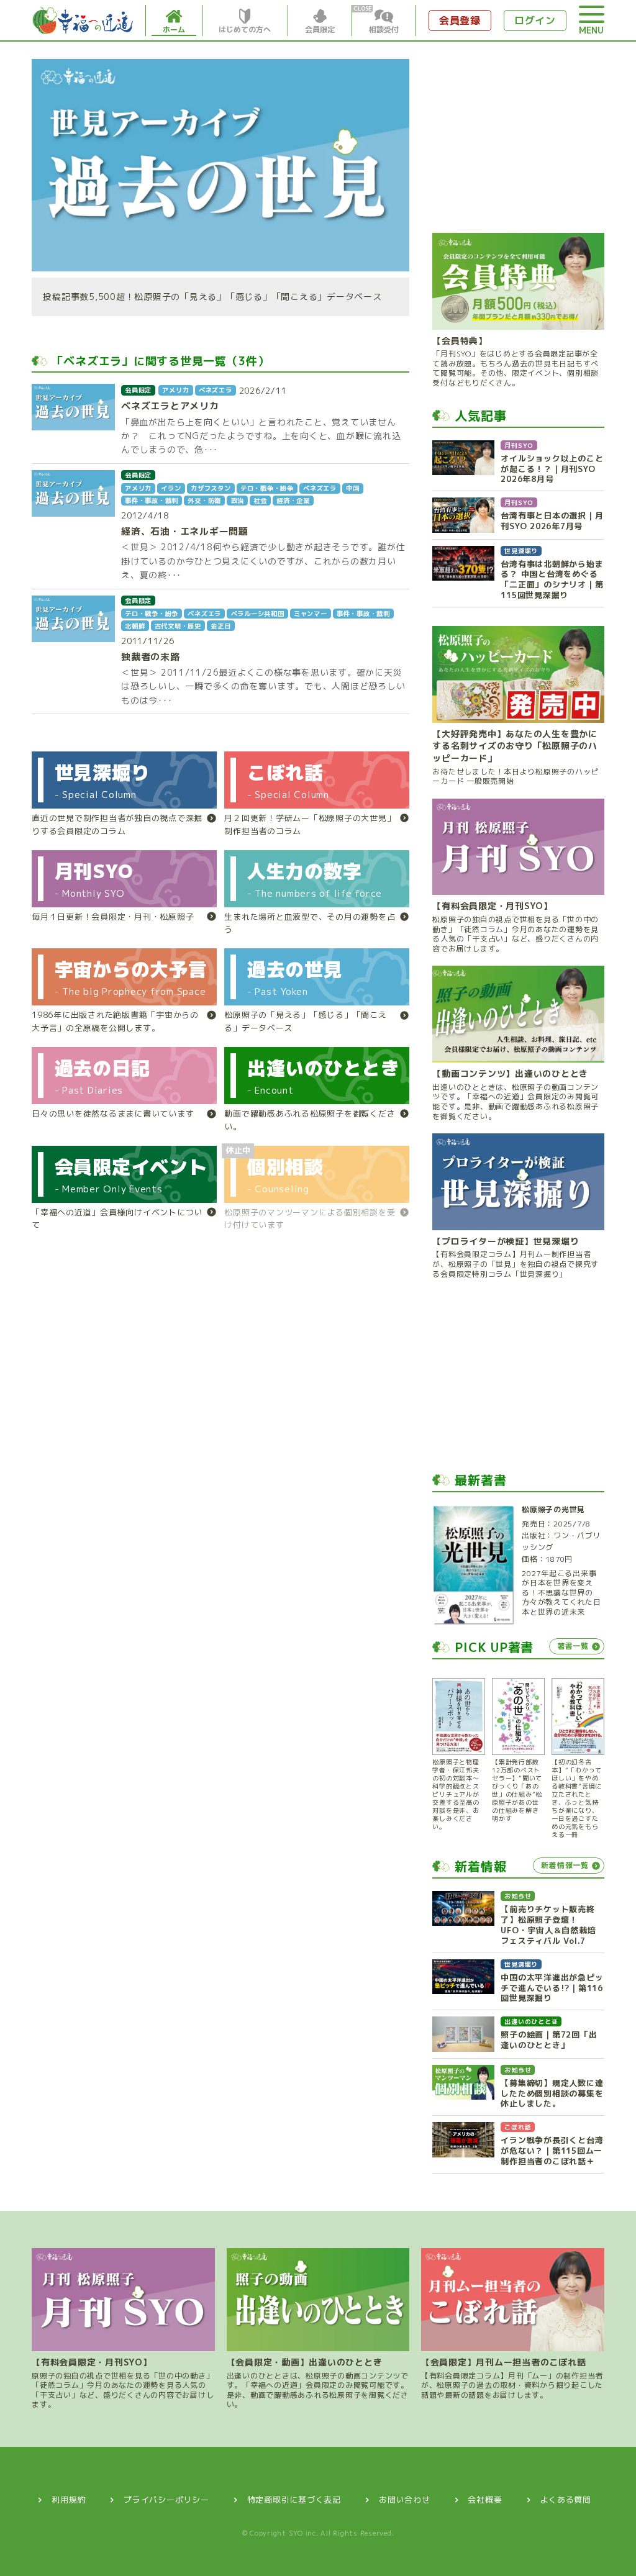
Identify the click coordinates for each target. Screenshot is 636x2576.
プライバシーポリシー (166, 2500)
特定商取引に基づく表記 (294, 2500)
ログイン (535, 20)
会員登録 (460, 20)
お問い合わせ (405, 2500)
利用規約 (69, 2500)
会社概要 (485, 2500)
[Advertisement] (518, 137)
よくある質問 (566, 2500)
